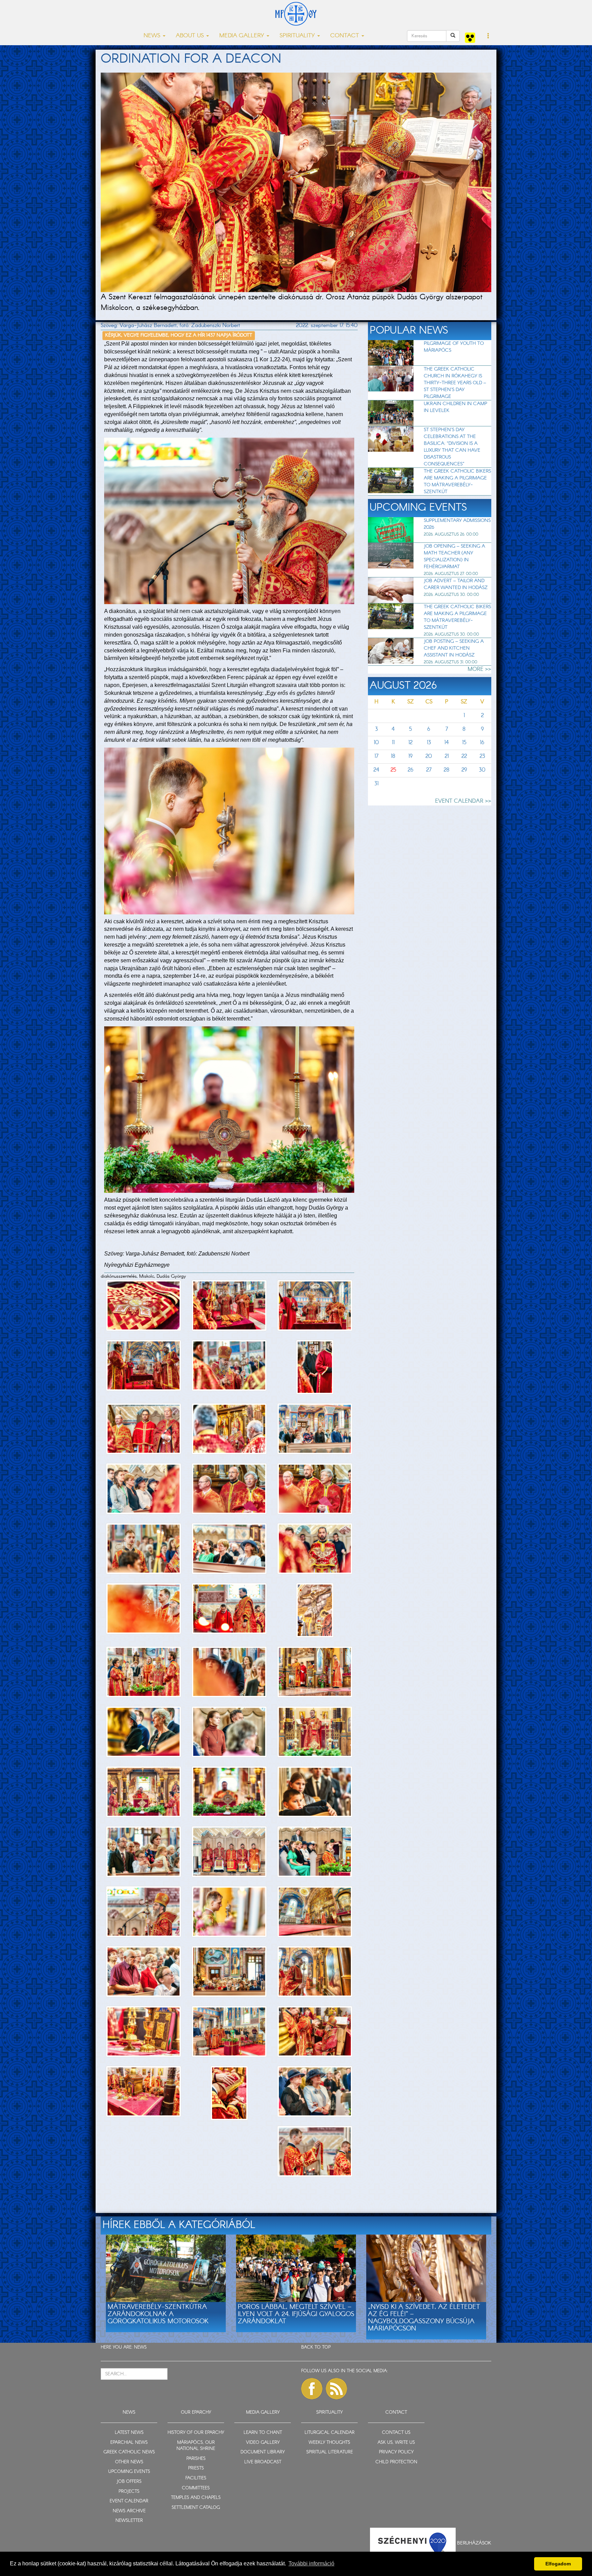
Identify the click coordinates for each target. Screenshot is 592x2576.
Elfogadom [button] (558, 2564)
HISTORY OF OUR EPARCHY (196, 2433)
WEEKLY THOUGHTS (329, 2443)
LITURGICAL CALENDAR (330, 2433)
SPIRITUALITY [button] (298, 36)
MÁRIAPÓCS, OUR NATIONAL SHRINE (196, 2446)
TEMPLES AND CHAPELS (196, 2498)
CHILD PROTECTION (396, 2462)
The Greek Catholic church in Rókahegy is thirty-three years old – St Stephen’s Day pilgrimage (455, 383)
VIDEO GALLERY (263, 2443)
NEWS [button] (153, 36)
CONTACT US (396, 2433)
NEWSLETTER (129, 2521)
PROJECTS (129, 2492)
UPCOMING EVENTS (129, 2472)
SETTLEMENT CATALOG (196, 2508)
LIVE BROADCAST (263, 2462)
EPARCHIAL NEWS (129, 2443)
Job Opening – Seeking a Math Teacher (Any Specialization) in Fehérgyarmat (454, 557)
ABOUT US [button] (191, 36)
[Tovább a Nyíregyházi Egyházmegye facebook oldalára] (312, 2389)
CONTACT (396, 2412)
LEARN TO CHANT (263, 2433)
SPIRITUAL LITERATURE (330, 2452)
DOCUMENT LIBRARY (263, 2452)
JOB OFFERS (129, 2482)
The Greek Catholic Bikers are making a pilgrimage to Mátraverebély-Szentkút (457, 482)
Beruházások (474, 2543)
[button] (488, 36)
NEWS (140, 2347)
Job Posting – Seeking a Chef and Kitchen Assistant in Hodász (454, 648)
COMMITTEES (196, 2488)
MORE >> (479, 669)
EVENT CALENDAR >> (463, 801)
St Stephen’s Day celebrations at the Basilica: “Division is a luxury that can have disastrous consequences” (452, 447)
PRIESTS (196, 2468)
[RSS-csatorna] (336, 2389)
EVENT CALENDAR (129, 2501)
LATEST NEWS (129, 2433)
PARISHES (196, 2459)
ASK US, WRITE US (396, 2443)
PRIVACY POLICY (396, 2452)
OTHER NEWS (129, 2462)
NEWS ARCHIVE (129, 2511)
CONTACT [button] (346, 36)
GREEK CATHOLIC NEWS (129, 2452)
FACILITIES (196, 2478)
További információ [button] (311, 2564)
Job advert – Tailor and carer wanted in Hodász (456, 584)
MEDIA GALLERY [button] (243, 36)
